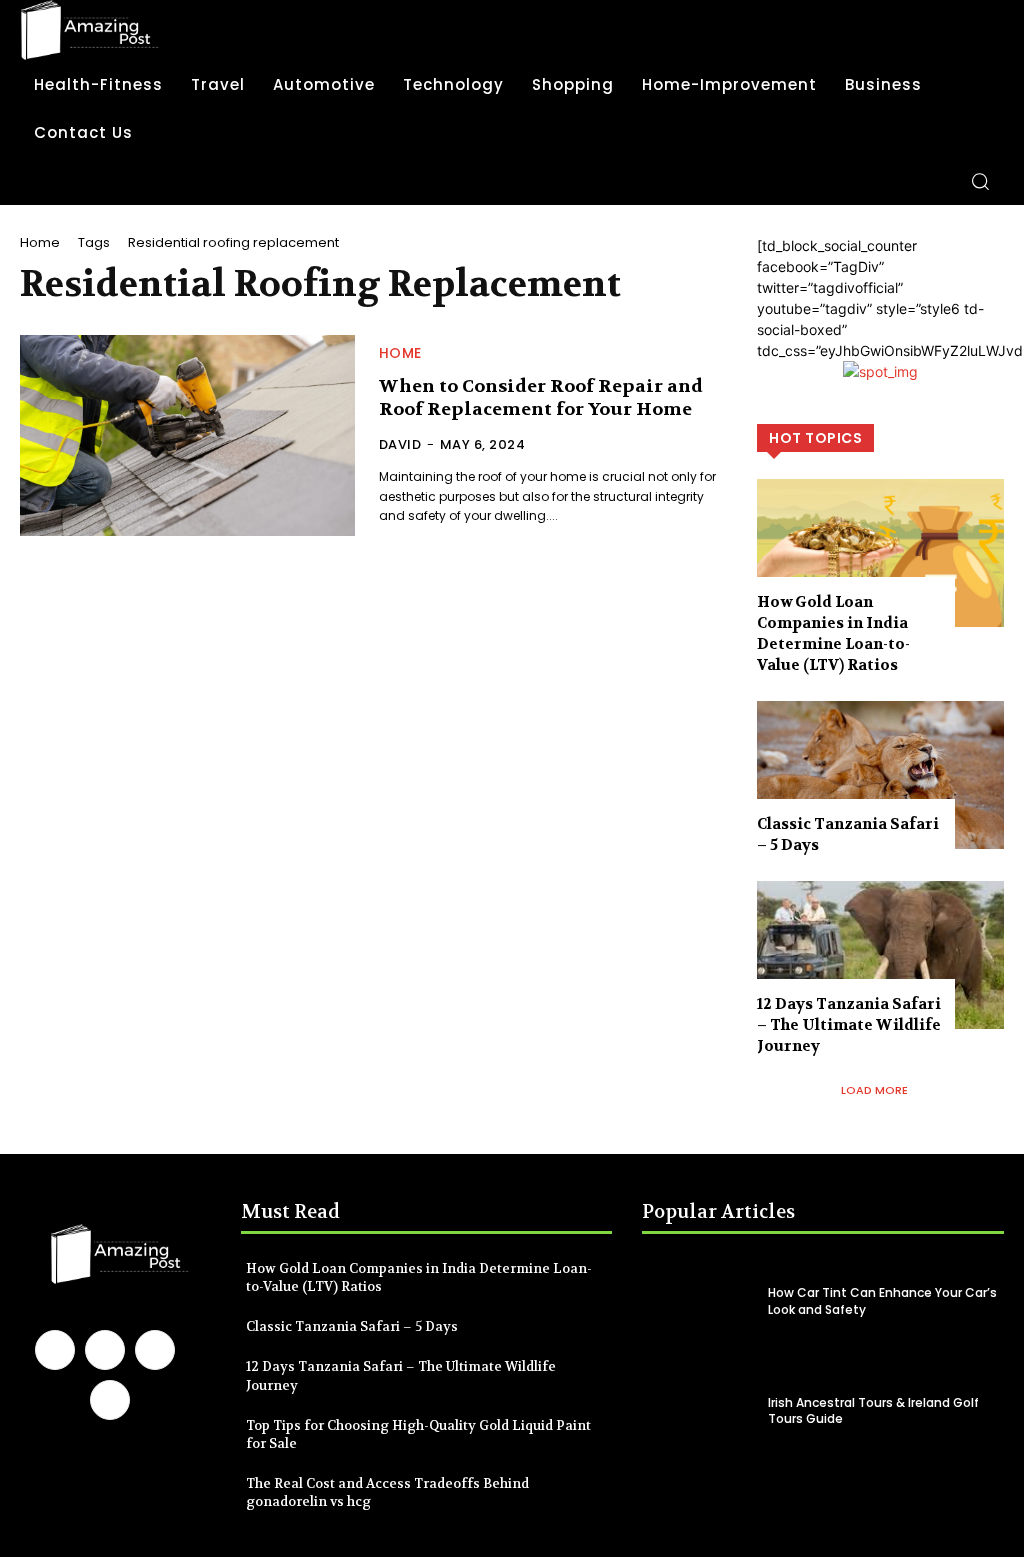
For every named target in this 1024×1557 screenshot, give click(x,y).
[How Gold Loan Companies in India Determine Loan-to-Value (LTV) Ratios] (880, 553)
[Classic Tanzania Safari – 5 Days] (880, 775)
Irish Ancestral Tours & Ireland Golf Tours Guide (873, 1411)
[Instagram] (105, 1350)
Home (40, 242)
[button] (980, 181)
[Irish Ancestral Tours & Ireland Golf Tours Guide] (699, 1411)
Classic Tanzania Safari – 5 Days (352, 1326)
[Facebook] (55, 1350)
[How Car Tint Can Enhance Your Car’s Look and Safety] (699, 1302)
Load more (874, 1090)
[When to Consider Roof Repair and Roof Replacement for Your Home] (187, 435)
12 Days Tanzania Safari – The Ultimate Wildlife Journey (849, 1025)
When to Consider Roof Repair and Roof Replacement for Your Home (541, 398)
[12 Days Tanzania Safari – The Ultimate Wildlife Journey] (880, 955)
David (400, 444)
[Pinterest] (155, 1350)
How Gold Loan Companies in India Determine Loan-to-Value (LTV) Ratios (833, 633)
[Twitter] (110, 1400)
